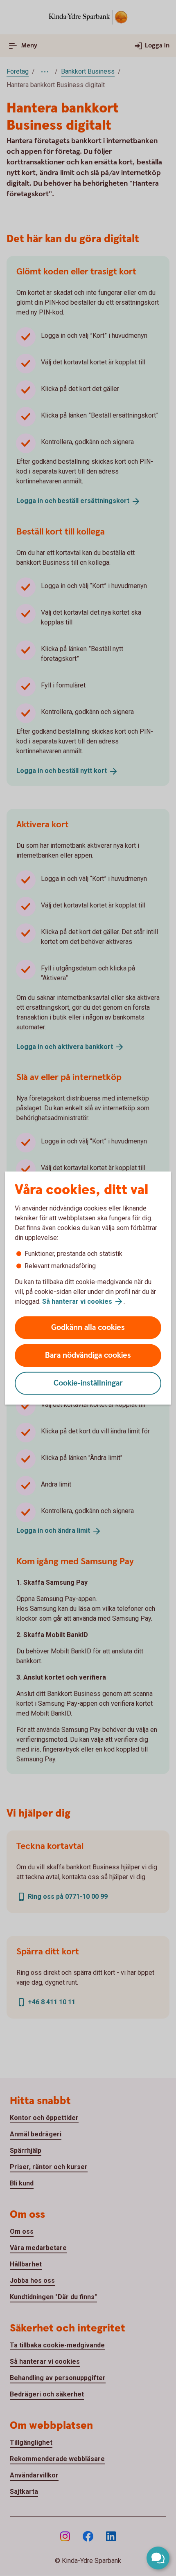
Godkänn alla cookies (88, 1328)
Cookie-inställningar (88, 1383)
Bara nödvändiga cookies (88, 1355)
